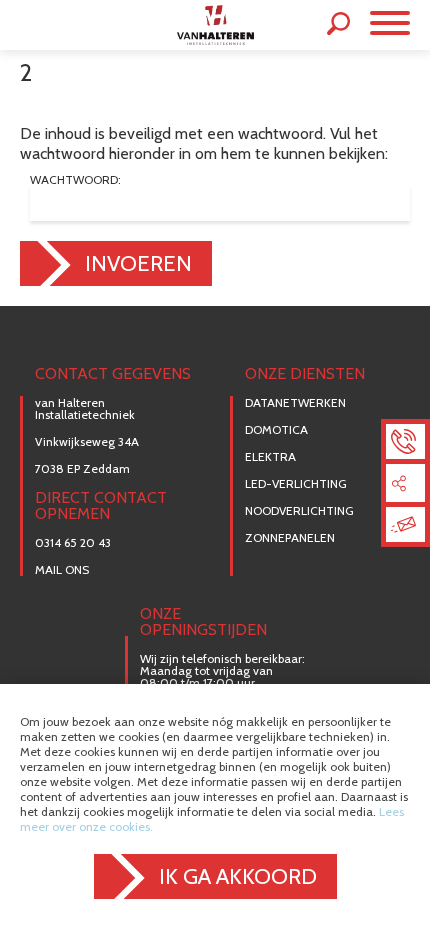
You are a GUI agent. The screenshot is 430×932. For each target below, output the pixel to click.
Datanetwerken (295, 403)
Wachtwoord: (75, 180)
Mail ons (62, 570)
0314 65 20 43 (73, 543)
